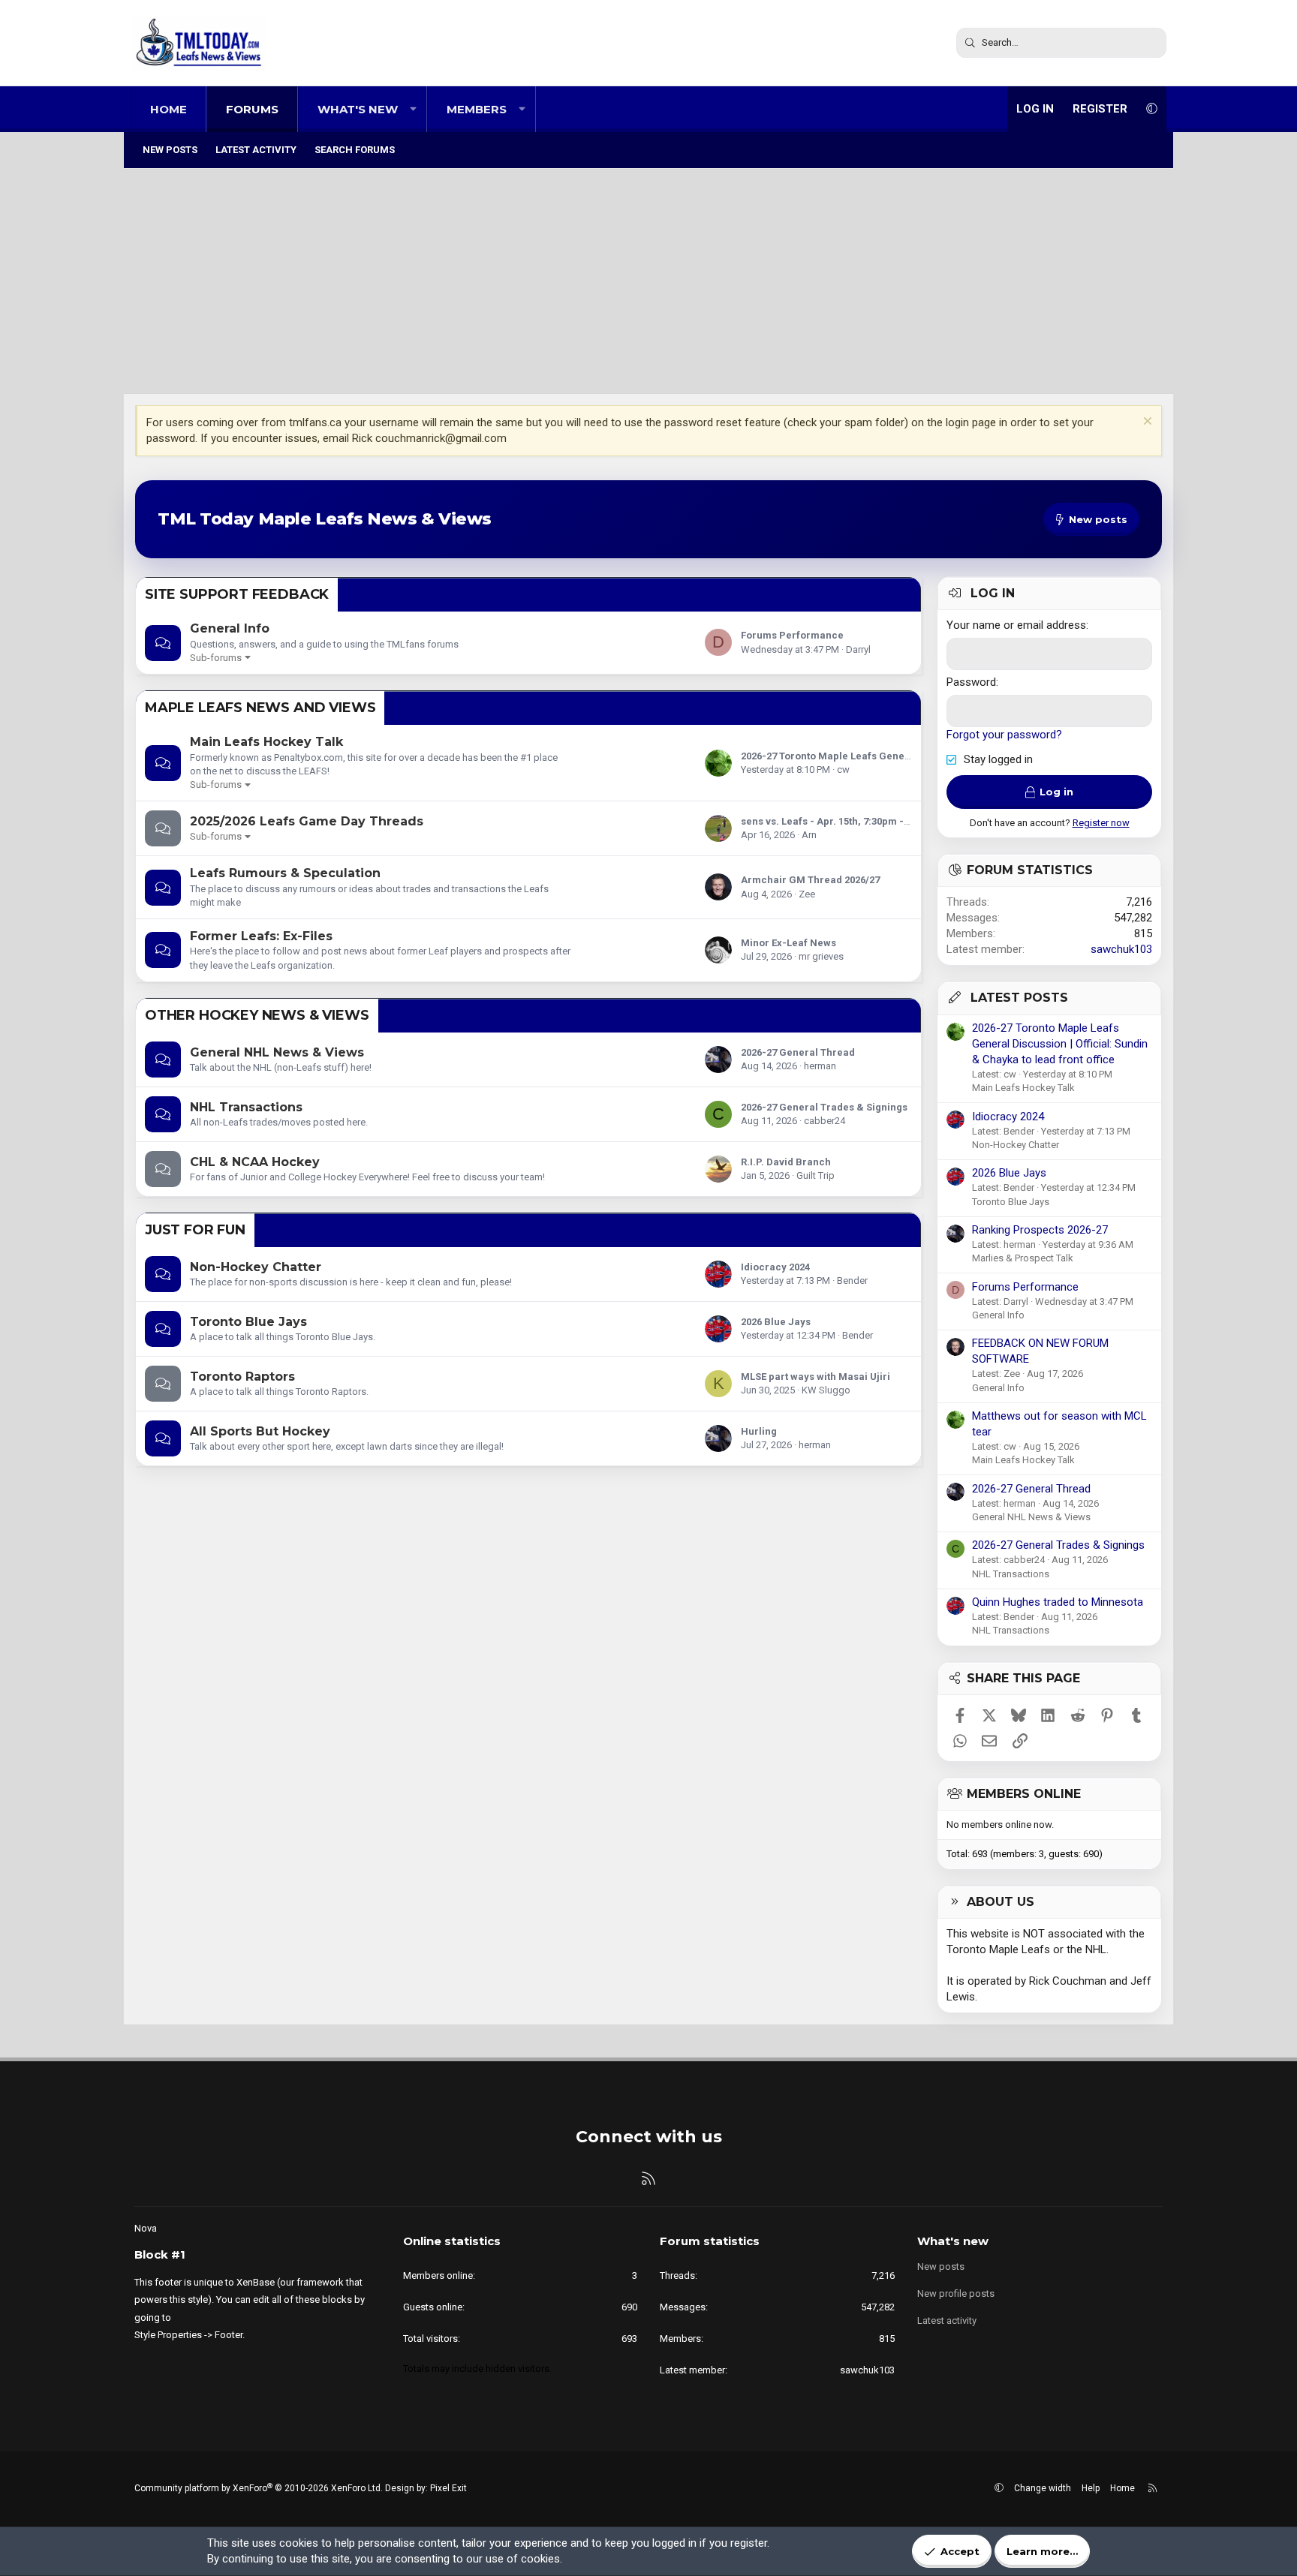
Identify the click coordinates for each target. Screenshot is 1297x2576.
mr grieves (821, 956)
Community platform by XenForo (259, 2488)
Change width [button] (1043, 2488)
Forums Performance (792, 635)
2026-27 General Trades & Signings (824, 1107)
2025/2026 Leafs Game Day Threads (307, 821)
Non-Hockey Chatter (256, 1267)
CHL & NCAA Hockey (255, 1162)
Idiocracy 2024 (775, 1267)
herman (820, 1066)
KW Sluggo (826, 1390)
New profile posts (956, 2293)
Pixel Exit (448, 2488)
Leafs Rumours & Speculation (285, 873)
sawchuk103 (1121, 949)
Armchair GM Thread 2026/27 (810, 880)
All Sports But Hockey (260, 1431)
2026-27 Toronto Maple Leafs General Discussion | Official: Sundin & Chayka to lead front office (1060, 1044)
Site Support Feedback (237, 594)
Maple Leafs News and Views (260, 708)
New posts (170, 150)
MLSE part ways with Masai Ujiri (816, 1377)
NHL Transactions (246, 1107)
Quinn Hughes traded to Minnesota (1058, 1602)
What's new (358, 109)
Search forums (355, 150)
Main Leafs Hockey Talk (266, 742)
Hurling (759, 1431)
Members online (1024, 1794)
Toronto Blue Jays (248, 1322)
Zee (807, 894)
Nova (146, 2228)
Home (169, 109)
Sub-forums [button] (216, 658)
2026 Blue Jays (776, 1322)
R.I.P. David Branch (786, 1162)
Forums (252, 109)
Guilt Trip (816, 1175)
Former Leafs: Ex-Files (261, 936)
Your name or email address (1016, 625)
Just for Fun (195, 1230)
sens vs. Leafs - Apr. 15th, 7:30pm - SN (830, 821)
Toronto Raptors (242, 1377)
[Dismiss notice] (1146, 423)
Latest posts (1019, 998)
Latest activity (256, 150)
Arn (809, 835)
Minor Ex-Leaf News (788, 943)
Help (1091, 2488)
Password (971, 682)
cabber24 (825, 1121)
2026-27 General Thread (798, 1052)
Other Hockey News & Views (257, 1015)
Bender (852, 1280)
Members (477, 109)
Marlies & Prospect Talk (1023, 1258)
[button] (413, 109)
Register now (1101, 823)
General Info (230, 628)
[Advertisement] (648, 281)
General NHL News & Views (277, 1052)
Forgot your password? (1004, 735)
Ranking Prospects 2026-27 (1040, 1230)
